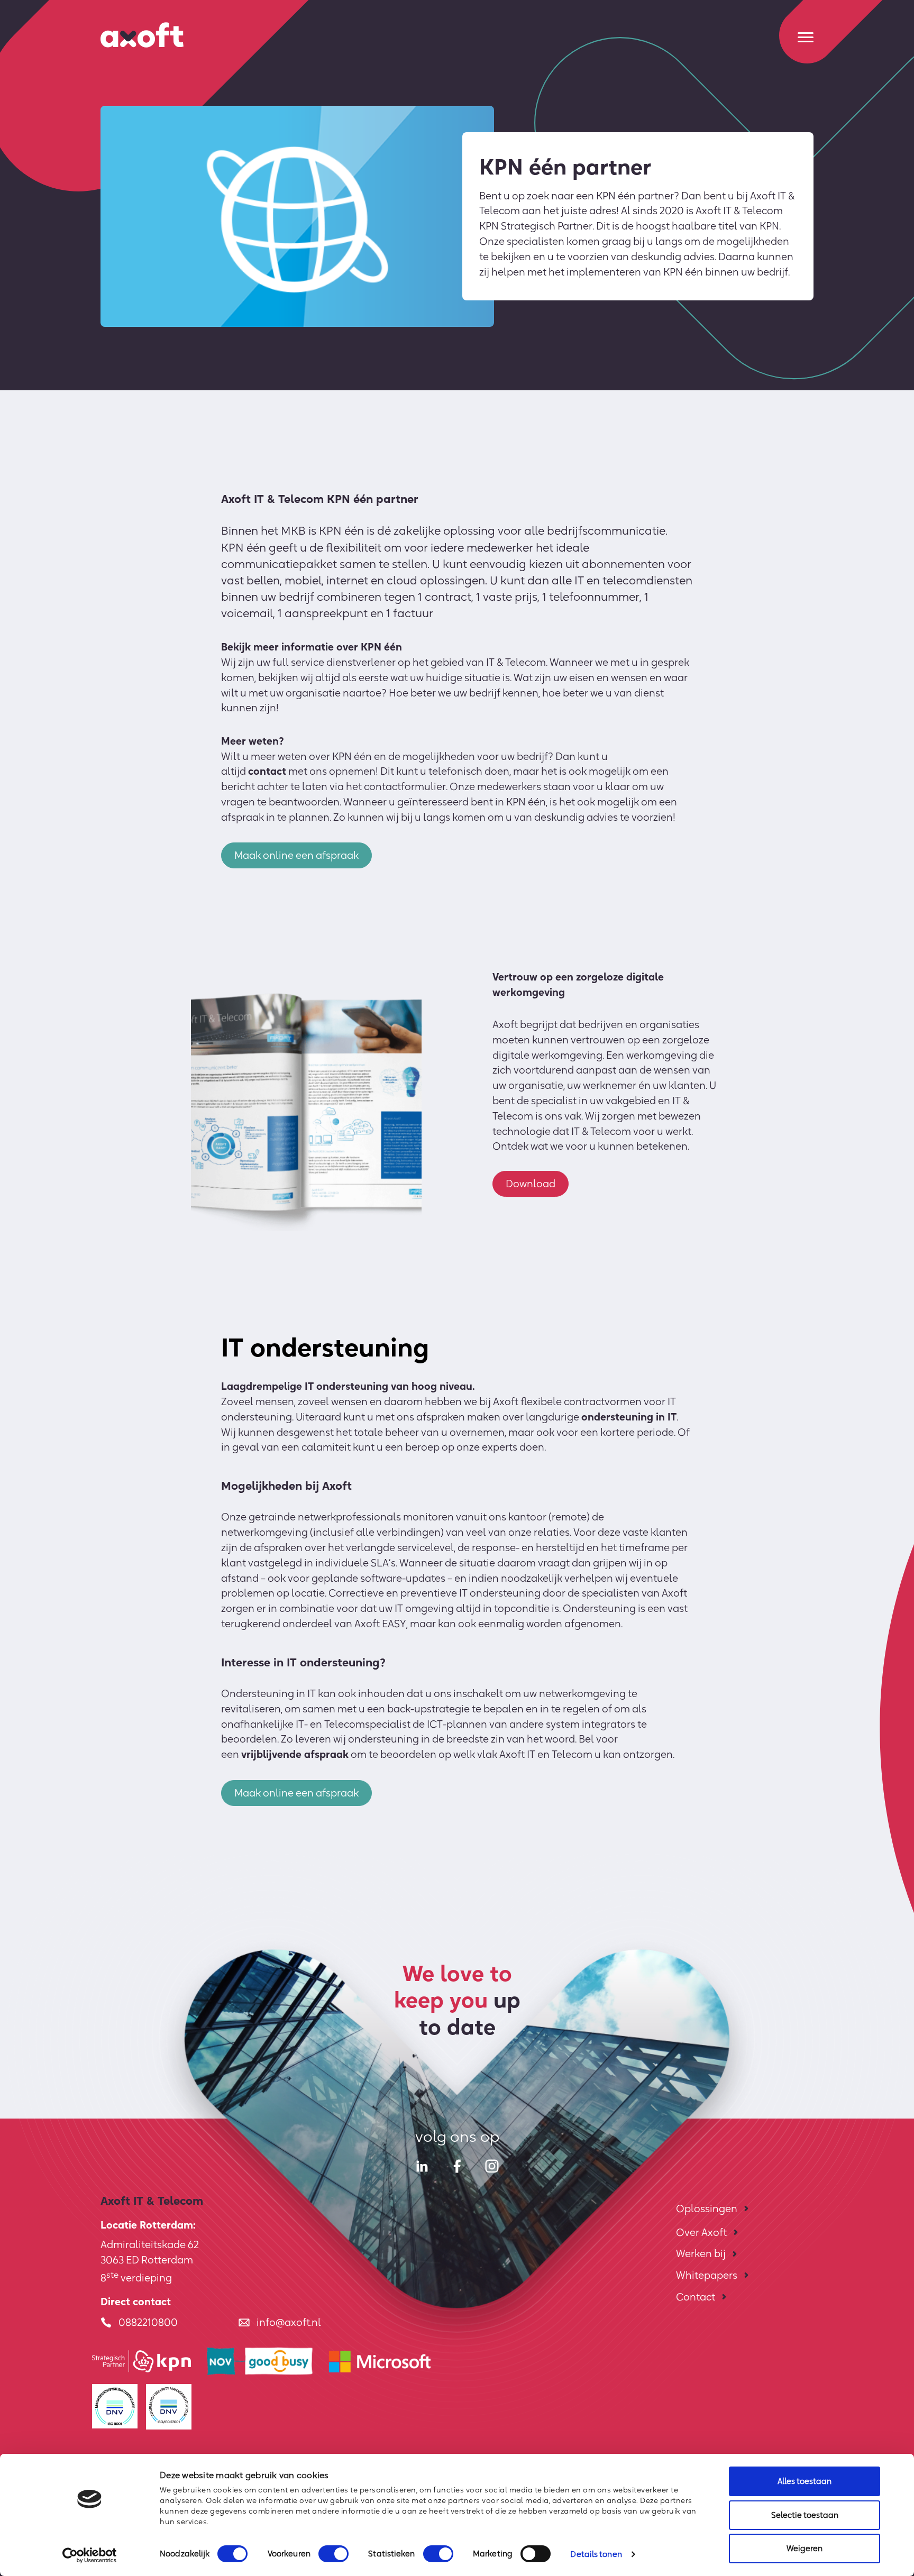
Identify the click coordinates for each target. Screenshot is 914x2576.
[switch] (333, 2554)
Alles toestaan (805, 2481)
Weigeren (805, 2548)
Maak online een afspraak (296, 855)
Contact (696, 2297)
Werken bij (701, 2253)
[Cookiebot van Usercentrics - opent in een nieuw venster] (90, 2555)
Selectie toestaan (805, 2515)
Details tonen (596, 2554)
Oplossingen (707, 2208)
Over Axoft (701, 2232)
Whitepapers (707, 2275)
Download (531, 1184)
